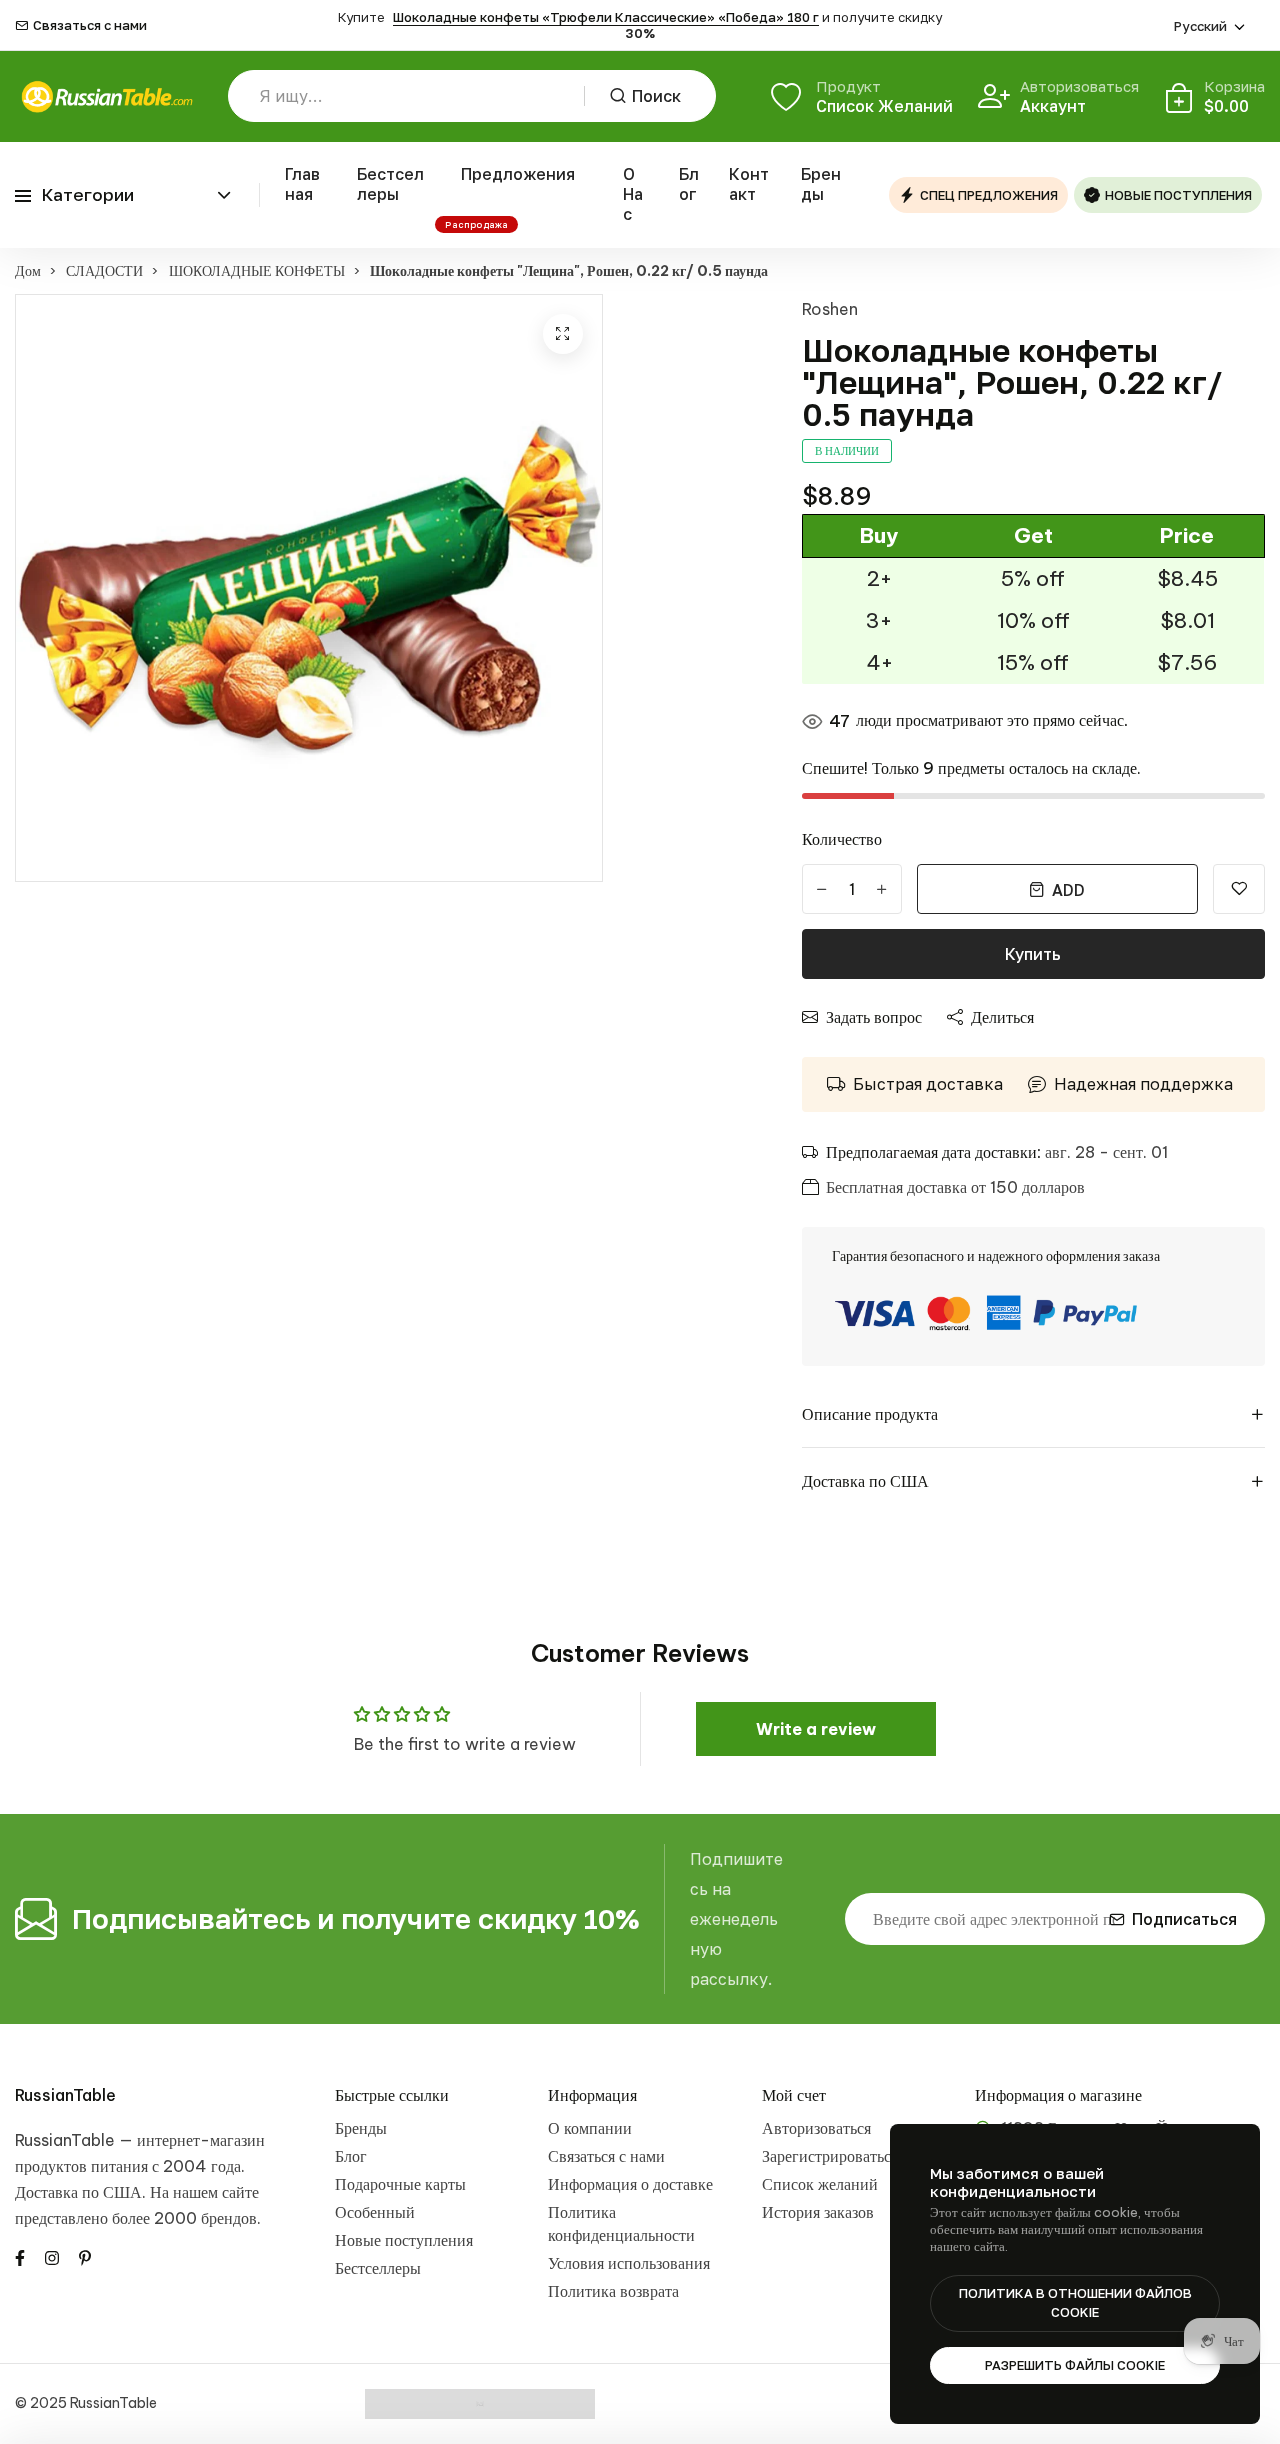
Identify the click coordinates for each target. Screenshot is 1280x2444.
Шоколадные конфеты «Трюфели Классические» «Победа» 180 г (606, 17)
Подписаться (1184, 1919)
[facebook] (20, 2257)
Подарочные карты (400, 2184)
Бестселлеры (390, 184)
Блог (689, 184)
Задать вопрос (874, 1017)
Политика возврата (613, 2291)
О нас (633, 194)
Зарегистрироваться (830, 2156)
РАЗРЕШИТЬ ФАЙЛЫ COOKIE (1075, 2365)
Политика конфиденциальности (621, 2223)
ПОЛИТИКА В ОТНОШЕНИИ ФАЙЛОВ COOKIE (1075, 2303)
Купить (1033, 954)
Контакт (749, 184)
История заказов (818, 2212)
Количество (842, 839)
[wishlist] (1239, 889)
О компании (590, 2128)
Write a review (816, 1729)
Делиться (1002, 1017)
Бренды (821, 184)
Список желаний (820, 2184)
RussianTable (65, 2095)
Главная (302, 184)
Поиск (656, 96)
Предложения (518, 174)
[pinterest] (85, 2257)
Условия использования (629, 2263)
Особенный (375, 2212)
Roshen (830, 309)
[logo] (106, 96)
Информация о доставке (630, 2184)
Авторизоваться (816, 2128)
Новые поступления (404, 2240)
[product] (563, 334)
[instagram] (52, 2257)
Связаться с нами (90, 25)
